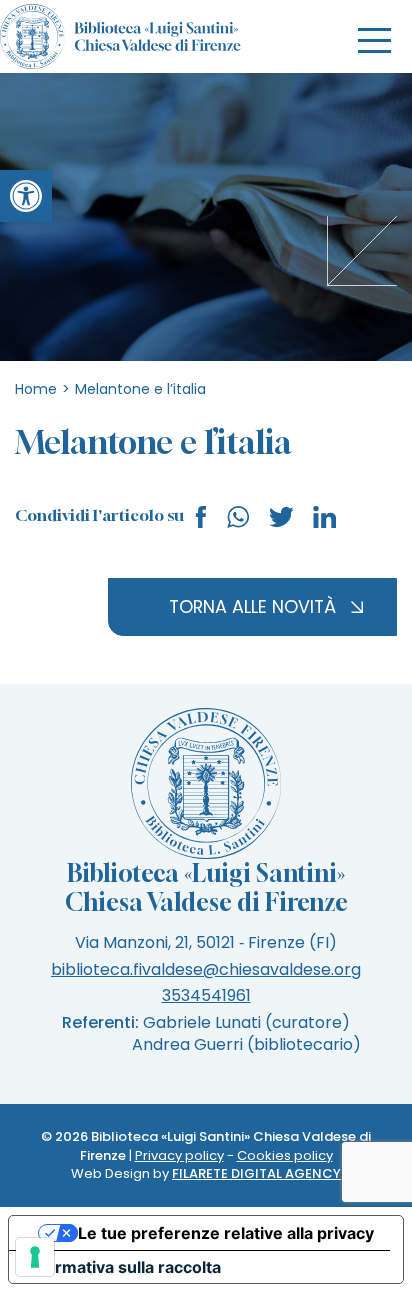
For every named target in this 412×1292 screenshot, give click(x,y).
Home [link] (36, 389)
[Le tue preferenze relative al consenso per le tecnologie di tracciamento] (35, 1257)
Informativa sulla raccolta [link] (123, 1267)
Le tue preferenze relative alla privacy (226, 1233)
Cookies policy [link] (285, 1155)
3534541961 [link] (206, 995)
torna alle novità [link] (252, 607)
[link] (26, 196)
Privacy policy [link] (179, 1155)
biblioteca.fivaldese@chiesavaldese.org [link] (206, 969)
